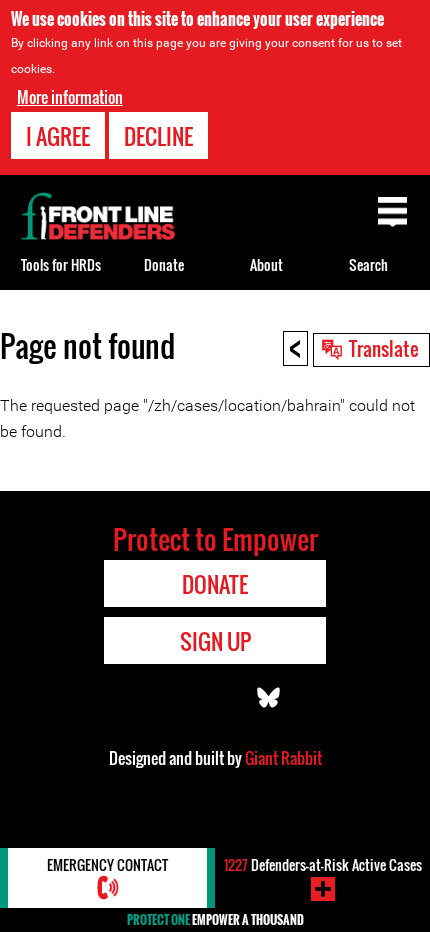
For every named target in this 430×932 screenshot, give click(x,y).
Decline (158, 136)
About (266, 264)
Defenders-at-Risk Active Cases (323, 864)
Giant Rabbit (283, 758)
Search (368, 264)
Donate (164, 264)
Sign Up (215, 641)
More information (70, 97)
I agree (58, 136)
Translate (384, 348)
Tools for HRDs (61, 264)
